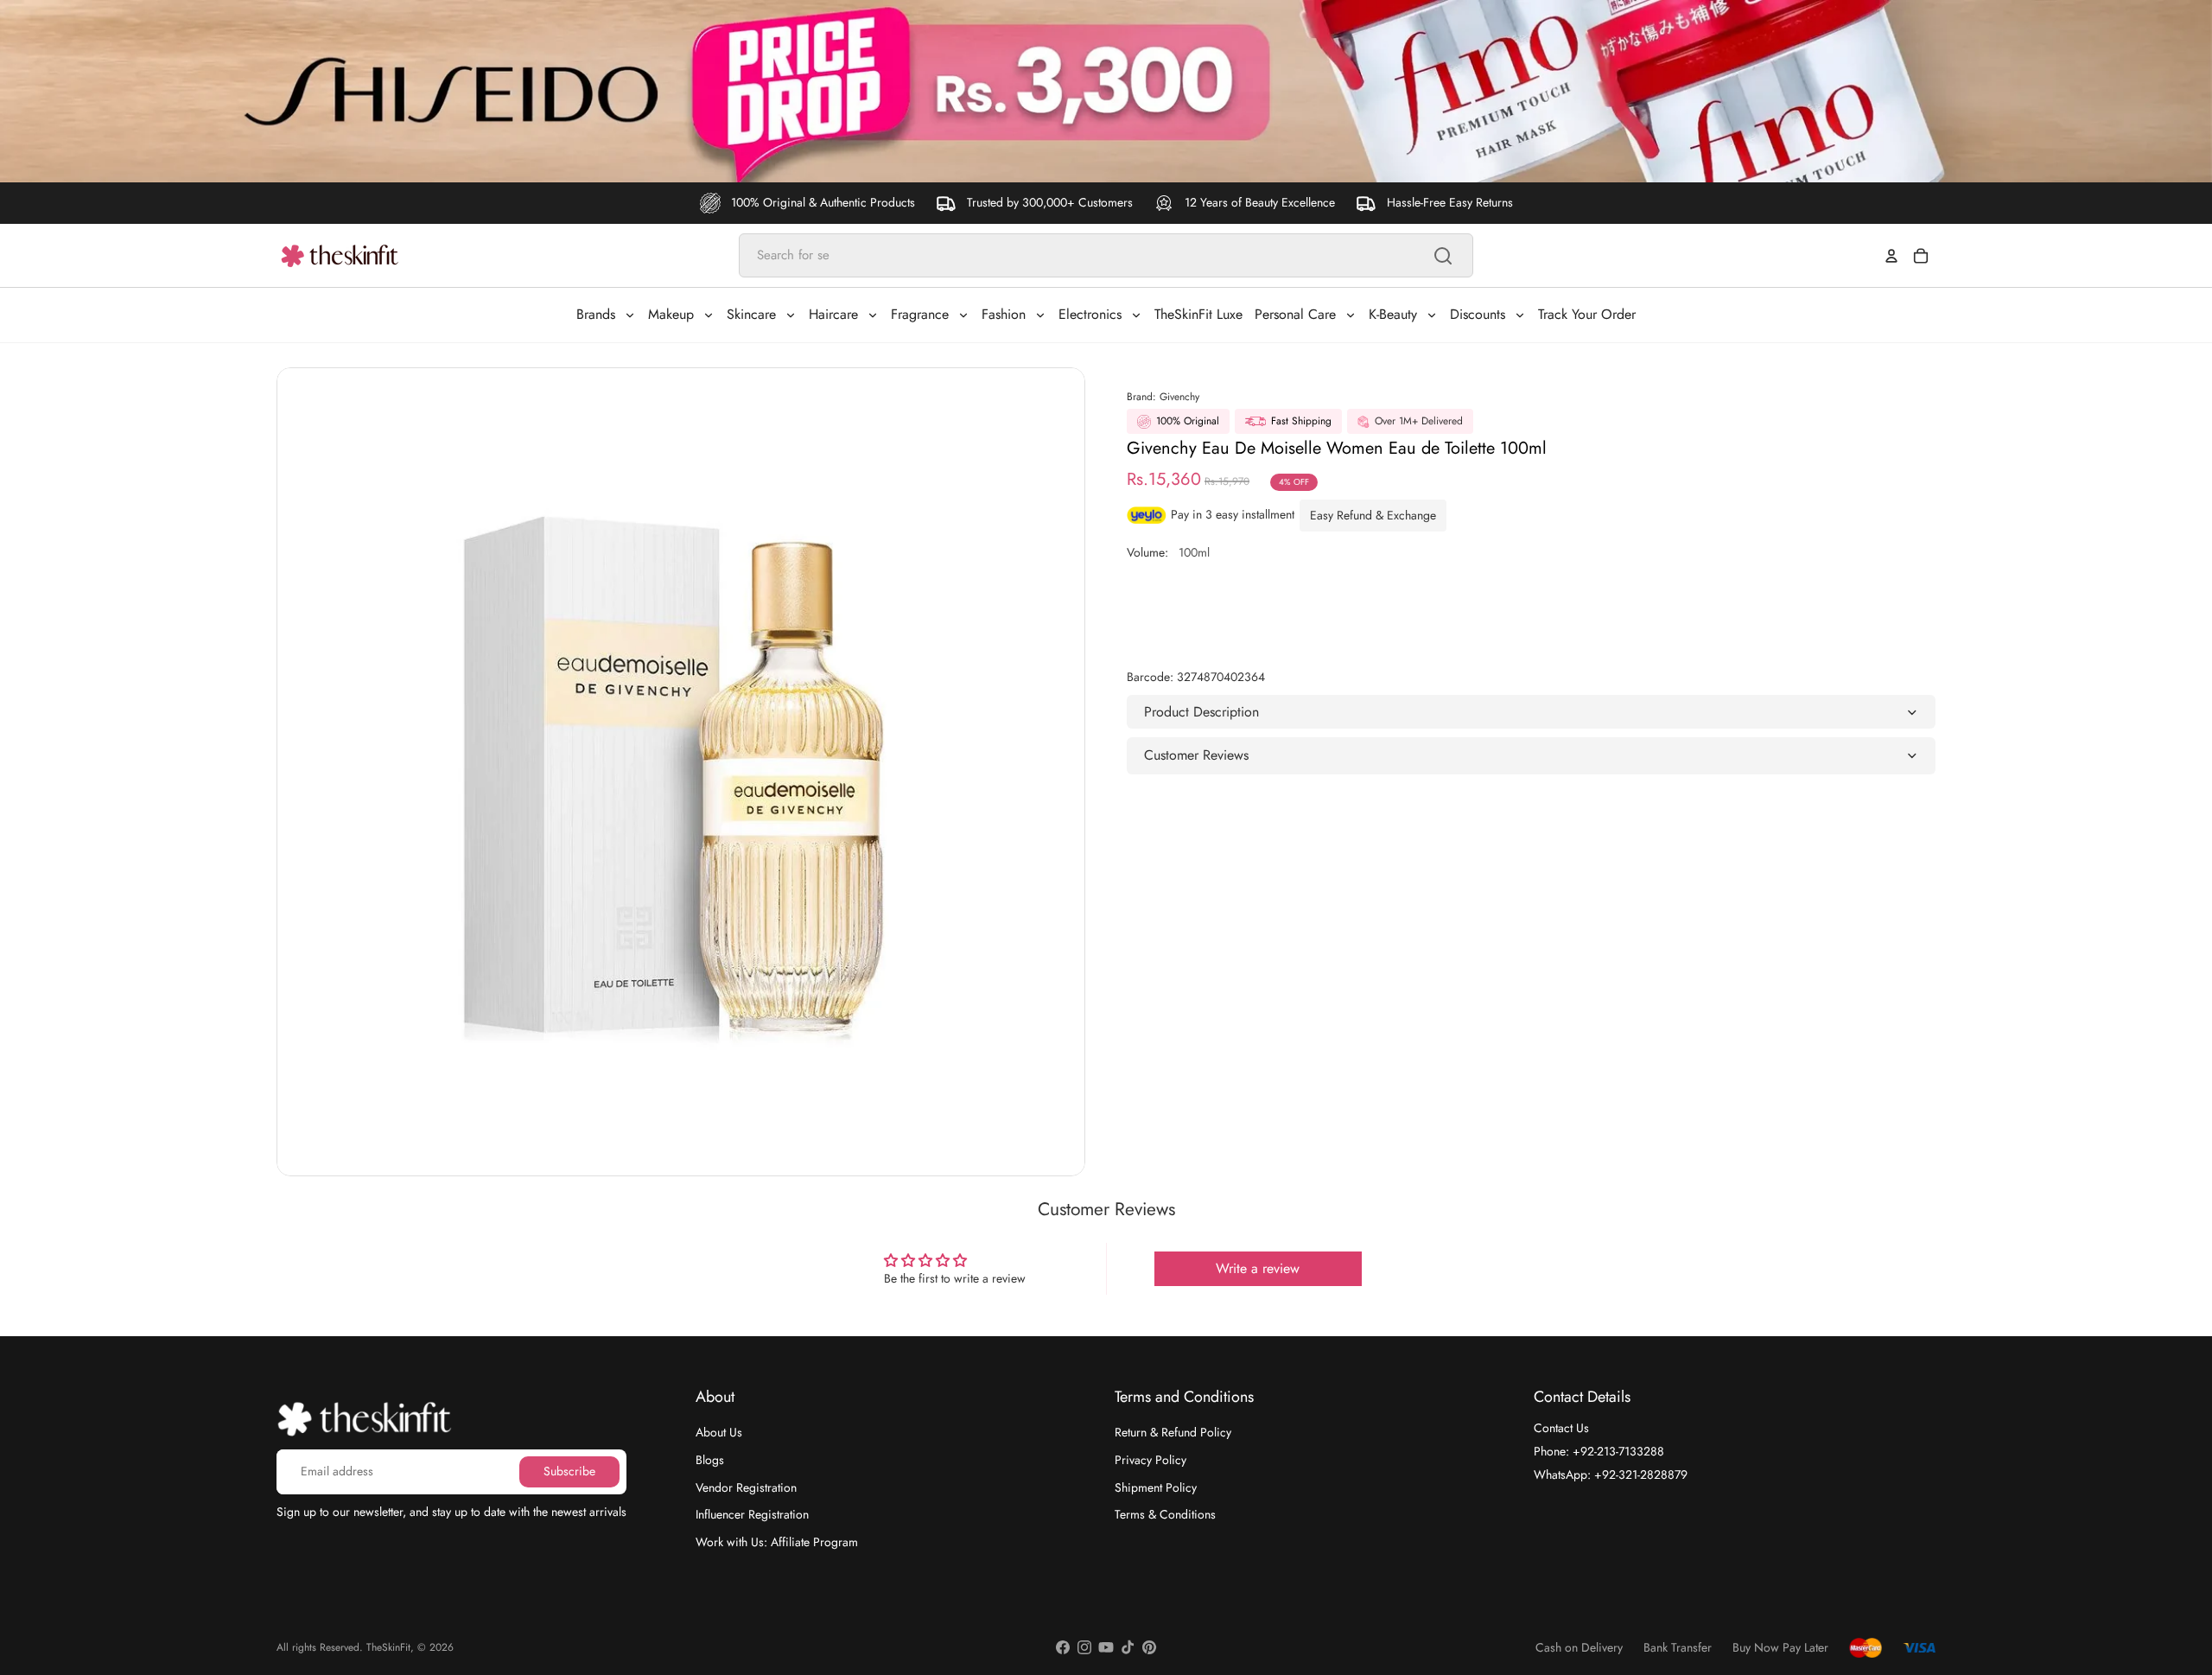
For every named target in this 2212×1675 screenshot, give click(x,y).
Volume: (1168, 552)
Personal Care (1295, 314)
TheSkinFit (388, 1647)
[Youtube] (1106, 1647)
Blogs (710, 1460)
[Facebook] (1063, 1647)
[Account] (1891, 256)
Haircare (833, 314)
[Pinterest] (1149, 1647)
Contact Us (1561, 1428)
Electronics (1090, 314)
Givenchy (1179, 397)
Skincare (751, 314)
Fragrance (920, 314)
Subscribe (569, 1471)
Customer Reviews (1196, 755)
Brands (596, 314)
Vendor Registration (746, 1487)
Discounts (1478, 314)
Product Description (1201, 712)
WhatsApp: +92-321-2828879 (1611, 1474)
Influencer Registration (752, 1514)
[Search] (1443, 256)
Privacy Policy (1150, 1460)
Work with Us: (777, 1542)
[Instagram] (1084, 1647)
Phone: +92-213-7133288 (1599, 1451)
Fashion (1004, 314)
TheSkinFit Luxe (1198, 314)
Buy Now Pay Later (1780, 1648)
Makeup (671, 314)
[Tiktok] (1128, 1647)
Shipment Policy (1156, 1487)
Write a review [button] (1258, 1268)
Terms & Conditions (1165, 1514)
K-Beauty (1393, 314)
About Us (719, 1432)
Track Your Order (1587, 314)
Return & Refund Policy (1173, 1432)
